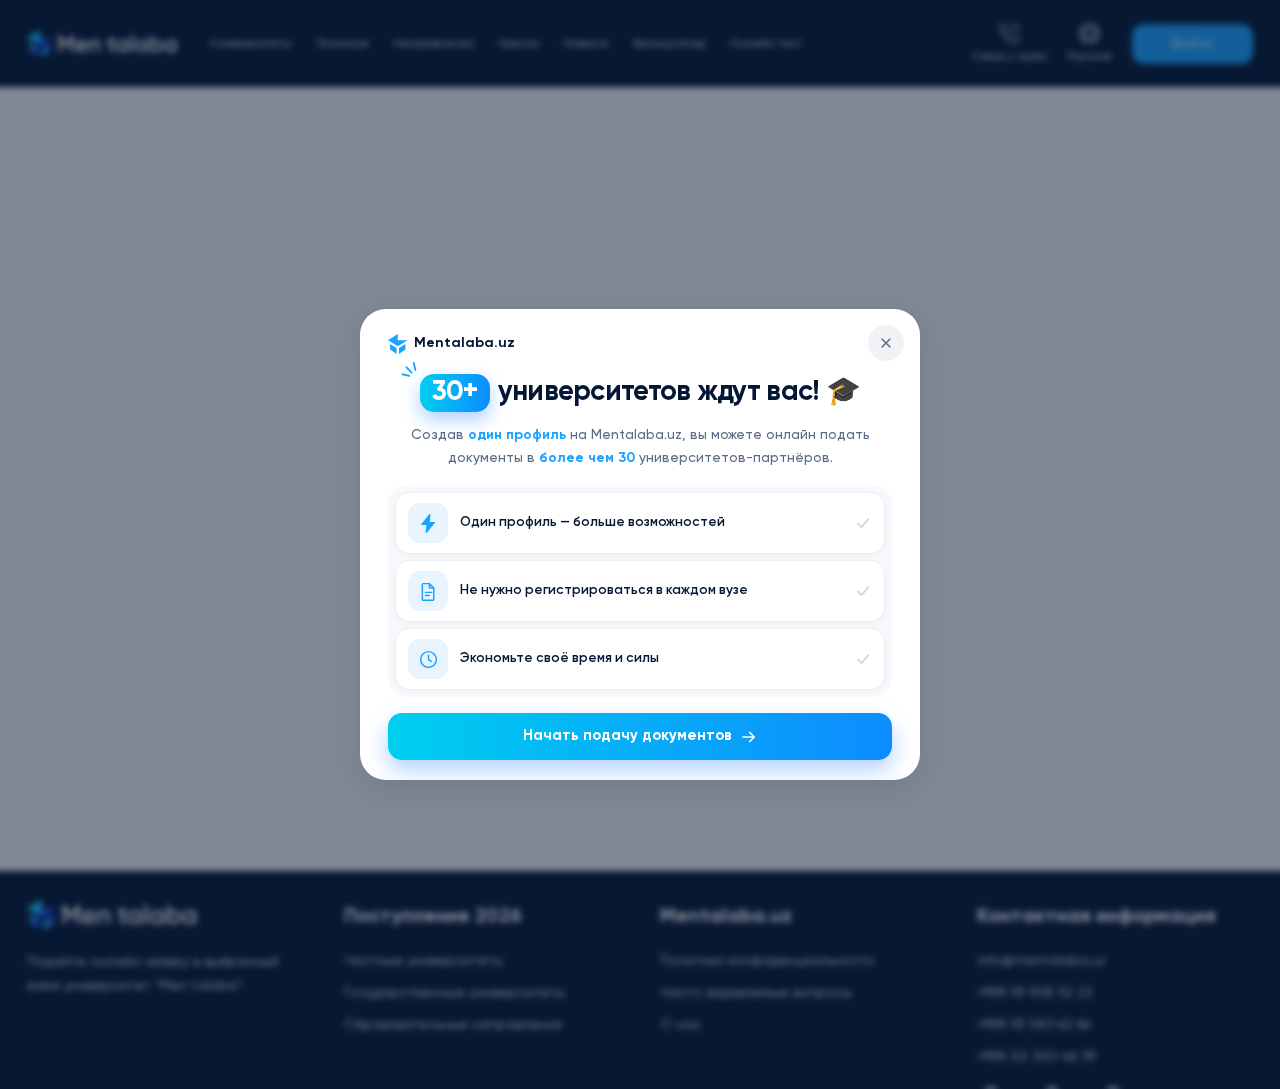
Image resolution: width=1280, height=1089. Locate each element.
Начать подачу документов (627, 735)
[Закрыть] (886, 343)
